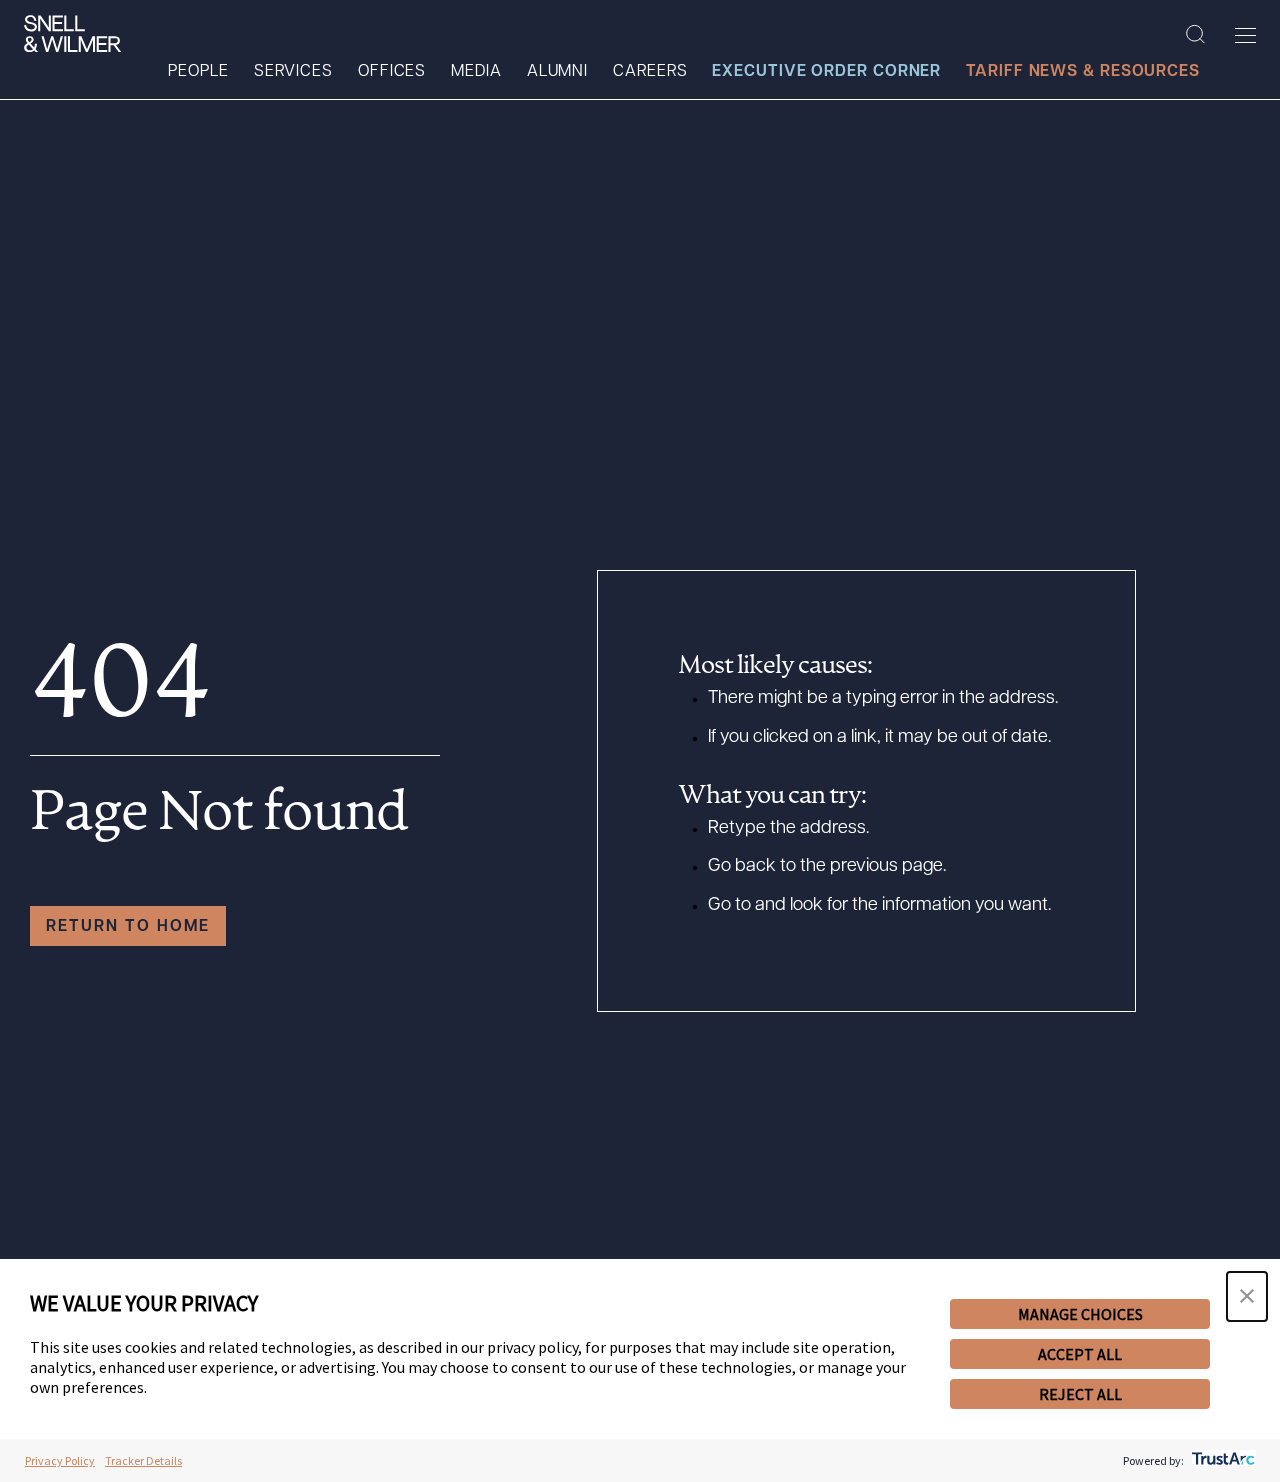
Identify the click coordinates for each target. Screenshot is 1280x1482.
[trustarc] (1221, 1460)
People (198, 72)
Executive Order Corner (826, 72)
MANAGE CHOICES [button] (1080, 1314)
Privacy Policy (60, 1460)
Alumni (557, 72)
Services (293, 72)
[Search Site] (1195, 35)
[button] (1247, 1296)
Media (476, 72)
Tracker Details (143, 1460)
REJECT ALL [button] (1080, 1394)
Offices (392, 72)
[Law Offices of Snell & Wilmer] (72, 34)
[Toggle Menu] (1245, 35)
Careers (650, 72)
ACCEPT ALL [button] (1080, 1354)
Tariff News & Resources (1083, 72)
